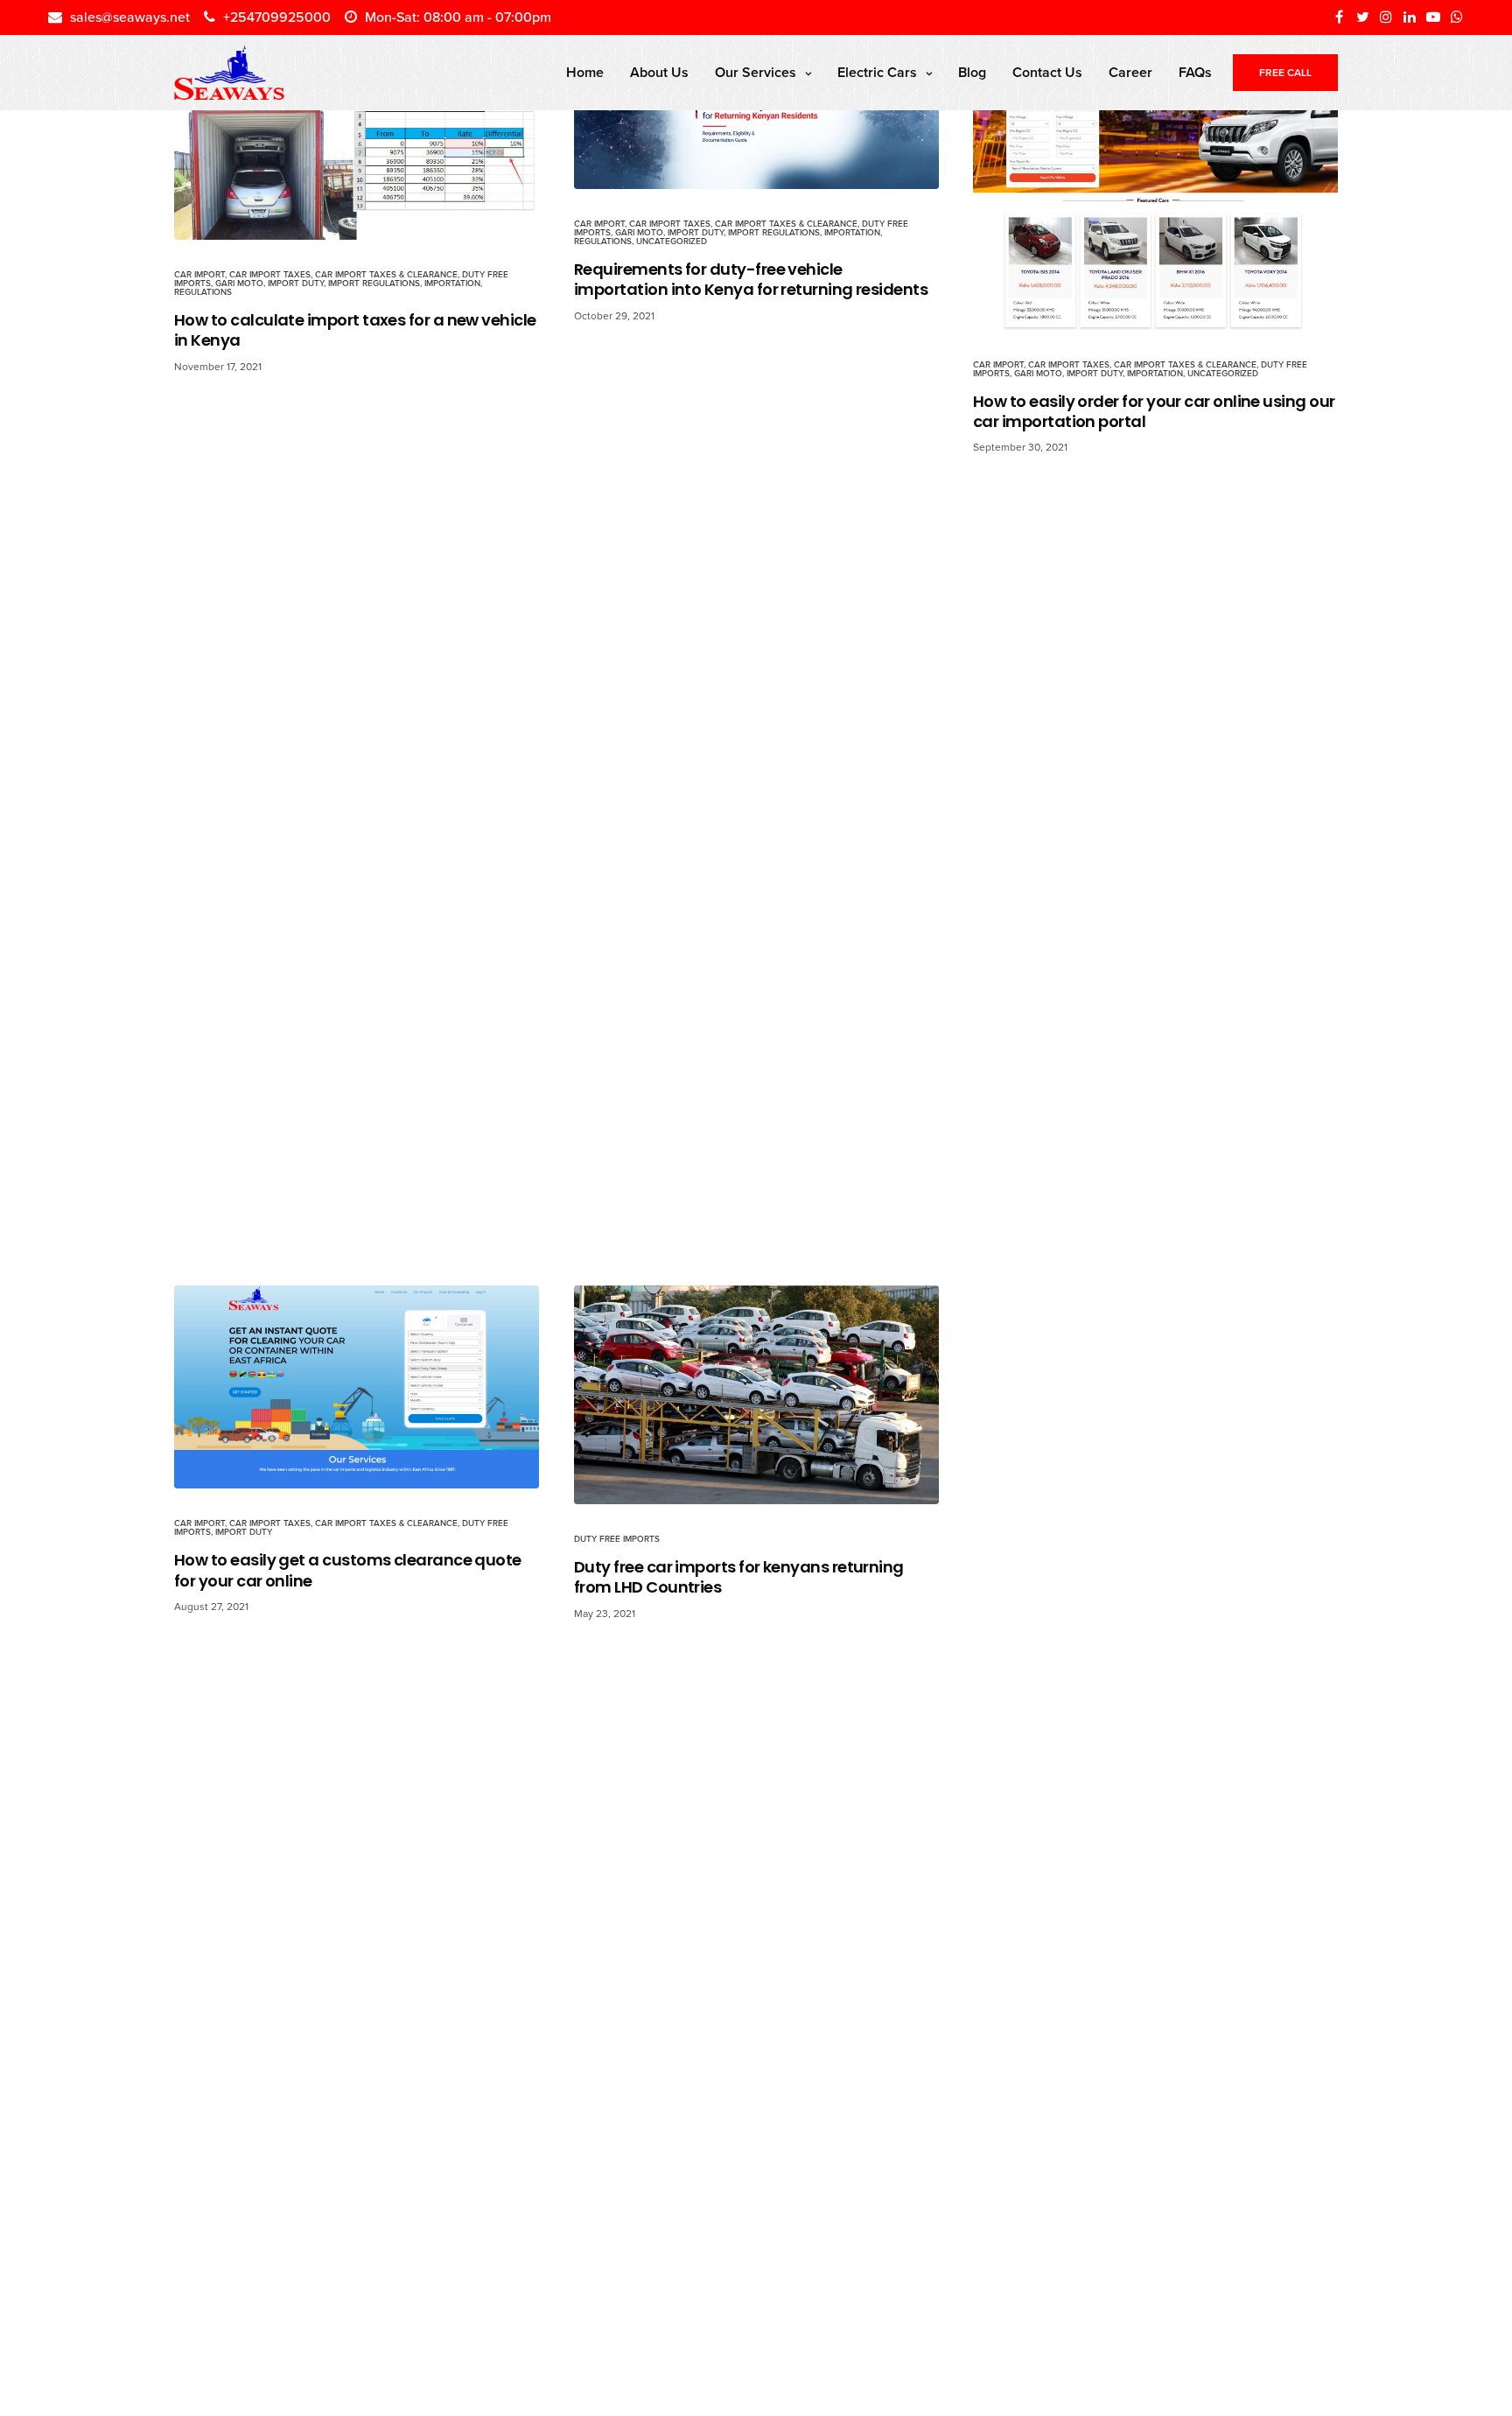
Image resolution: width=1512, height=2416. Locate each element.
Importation (452, 284)
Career (1130, 73)
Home (585, 73)
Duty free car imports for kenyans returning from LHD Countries (739, 1577)
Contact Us (1047, 73)
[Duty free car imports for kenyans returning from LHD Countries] (756, 1395)
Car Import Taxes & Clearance (386, 275)
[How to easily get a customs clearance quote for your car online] (357, 1387)
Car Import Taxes (270, 275)
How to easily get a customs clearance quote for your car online (348, 1570)
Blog (972, 73)
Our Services (756, 73)
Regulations (203, 292)
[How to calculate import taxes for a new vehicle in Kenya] (357, 137)
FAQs (1195, 73)
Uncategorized (672, 242)
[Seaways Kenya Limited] (229, 73)
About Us (659, 73)
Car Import (199, 275)
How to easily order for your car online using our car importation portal (1154, 412)
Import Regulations (374, 284)
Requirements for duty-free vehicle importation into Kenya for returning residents (751, 280)
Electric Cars (877, 73)
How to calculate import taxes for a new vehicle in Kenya (355, 330)
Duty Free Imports (617, 1539)
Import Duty (296, 284)
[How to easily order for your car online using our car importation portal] (1155, 182)
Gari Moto (239, 284)
